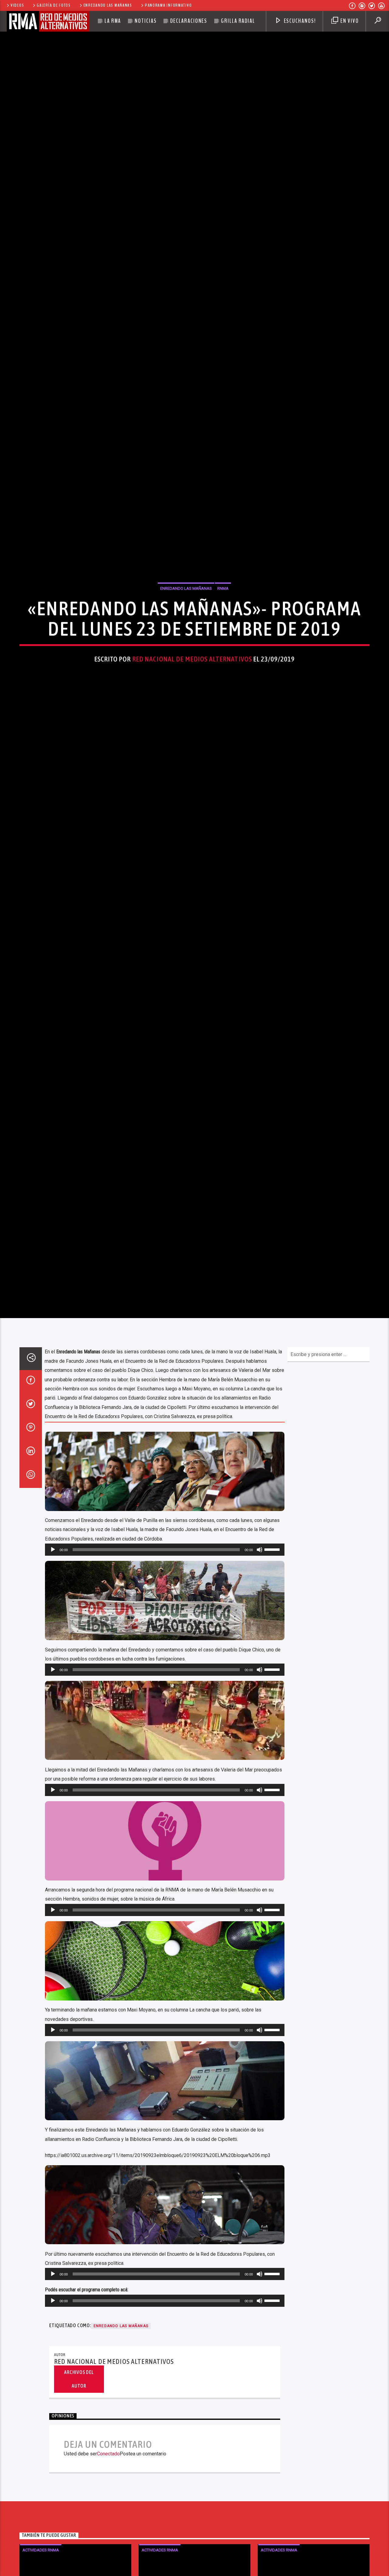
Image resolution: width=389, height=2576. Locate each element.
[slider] (273, 1671)
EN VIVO (349, 21)
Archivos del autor (79, 2501)
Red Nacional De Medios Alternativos (192, 716)
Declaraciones (189, 21)
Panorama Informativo (169, 5)
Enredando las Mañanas (108, 5)
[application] (165, 1672)
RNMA (223, 645)
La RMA (113, 21)
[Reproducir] (53, 1672)
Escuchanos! (299, 21)
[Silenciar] (260, 1672)
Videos (17, 5)
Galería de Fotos (54, 5)
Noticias (146, 21)
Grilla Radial (238, 21)
